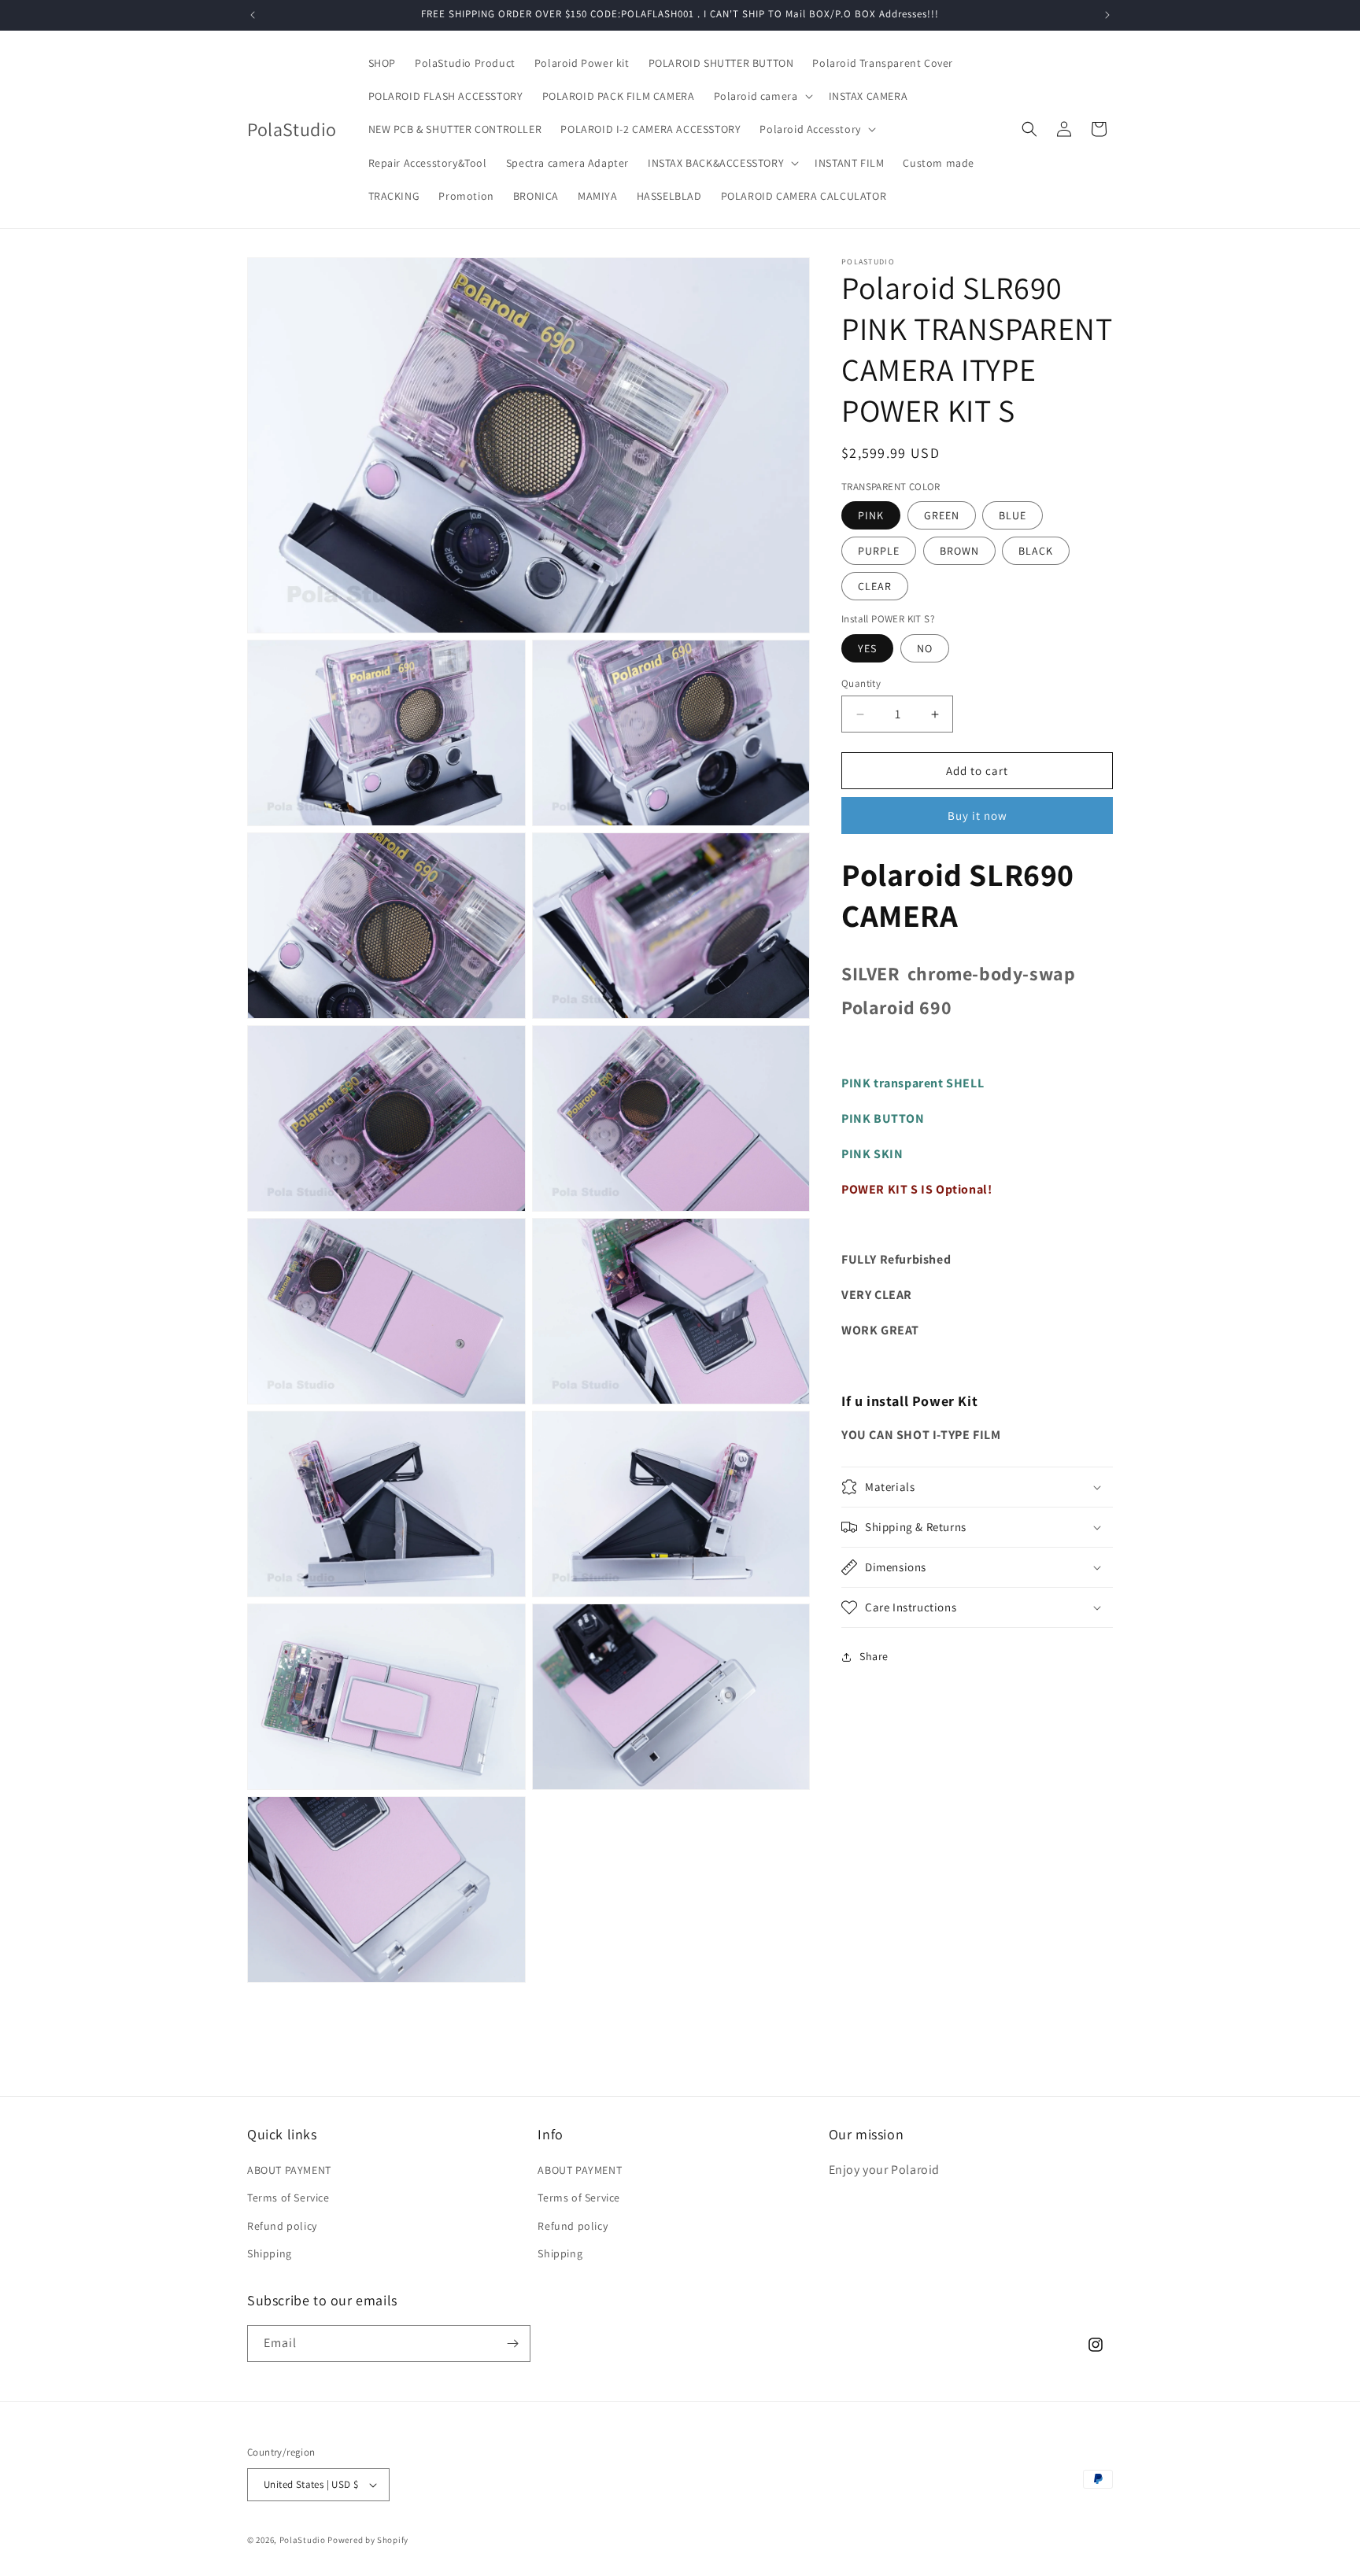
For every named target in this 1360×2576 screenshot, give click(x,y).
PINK (871, 515)
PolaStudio (303, 2540)
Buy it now (978, 816)
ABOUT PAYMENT (289, 2170)
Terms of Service (288, 2198)
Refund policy (282, 2226)
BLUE (1013, 515)
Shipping (270, 2253)
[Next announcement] (1107, 15)
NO (925, 648)
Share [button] (874, 1656)
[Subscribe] (512, 2343)
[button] (762, 96)
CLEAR (875, 586)
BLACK (1036, 551)
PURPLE (879, 551)
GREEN (942, 515)
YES (867, 648)
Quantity (861, 683)
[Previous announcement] (253, 15)
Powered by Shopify (368, 2540)
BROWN (959, 551)
